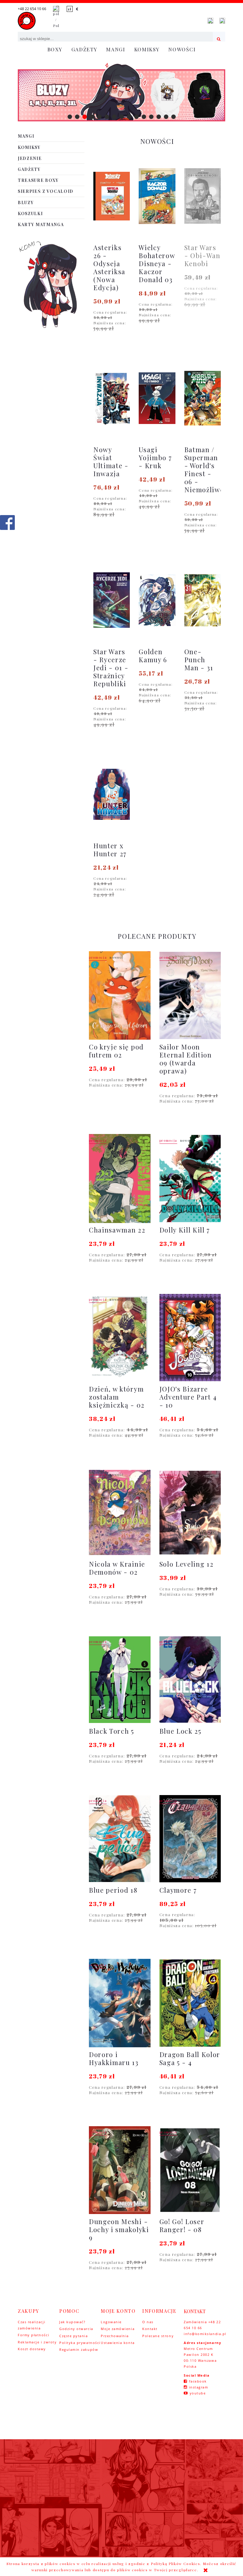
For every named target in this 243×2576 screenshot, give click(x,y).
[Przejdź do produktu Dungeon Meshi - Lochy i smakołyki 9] (120, 2170)
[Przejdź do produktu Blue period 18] (120, 1839)
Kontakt (150, 2329)
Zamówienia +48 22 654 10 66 (202, 2325)
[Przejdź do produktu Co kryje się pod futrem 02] (120, 995)
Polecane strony (158, 2336)
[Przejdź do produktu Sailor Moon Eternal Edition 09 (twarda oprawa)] (190, 995)
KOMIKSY (29, 147)
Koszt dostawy (32, 2349)
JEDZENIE (30, 158)
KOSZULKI (30, 213)
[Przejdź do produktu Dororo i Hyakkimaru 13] (120, 2003)
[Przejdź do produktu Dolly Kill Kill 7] (190, 1179)
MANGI (26, 136)
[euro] (77, 9)
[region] (121, 92)
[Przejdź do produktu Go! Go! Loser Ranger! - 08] (190, 2170)
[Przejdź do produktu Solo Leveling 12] (190, 1513)
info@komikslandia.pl (204, 2334)
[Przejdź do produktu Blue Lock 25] (190, 1680)
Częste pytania (74, 2336)
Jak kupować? (72, 2322)
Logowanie (111, 2322)
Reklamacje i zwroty (37, 2342)
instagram (199, 2387)
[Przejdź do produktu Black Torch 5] (120, 1680)
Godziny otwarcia (76, 2329)
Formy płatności (33, 2335)
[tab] (70, 117)
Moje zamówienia (118, 2329)
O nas (148, 2322)
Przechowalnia (115, 2336)
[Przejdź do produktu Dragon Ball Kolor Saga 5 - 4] (190, 2003)
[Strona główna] (27, 21)
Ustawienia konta (118, 2343)
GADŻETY (29, 169)
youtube (198, 2393)
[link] (121, 92)
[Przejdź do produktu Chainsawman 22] (120, 1179)
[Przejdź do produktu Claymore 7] (190, 1839)
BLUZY (26, 203)
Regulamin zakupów (79, 2349)
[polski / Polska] (56, 17)
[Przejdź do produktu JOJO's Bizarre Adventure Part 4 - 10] (190, 1338)
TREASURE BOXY (38, 180)
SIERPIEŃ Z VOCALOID (46, 191)
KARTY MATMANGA (41, 224)
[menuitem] (55, 49)
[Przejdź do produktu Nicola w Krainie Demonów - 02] (120, 1513)
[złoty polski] (70, 9)
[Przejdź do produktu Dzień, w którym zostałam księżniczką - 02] (120, 1338)
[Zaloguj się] (210, 21)
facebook (198, 2381)
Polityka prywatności (80, 2343)
